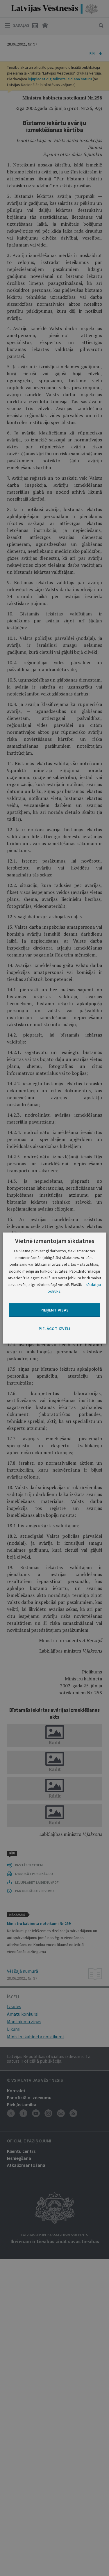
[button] (54, 1329)
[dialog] (54, 1288)
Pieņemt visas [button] (55, 1310)
